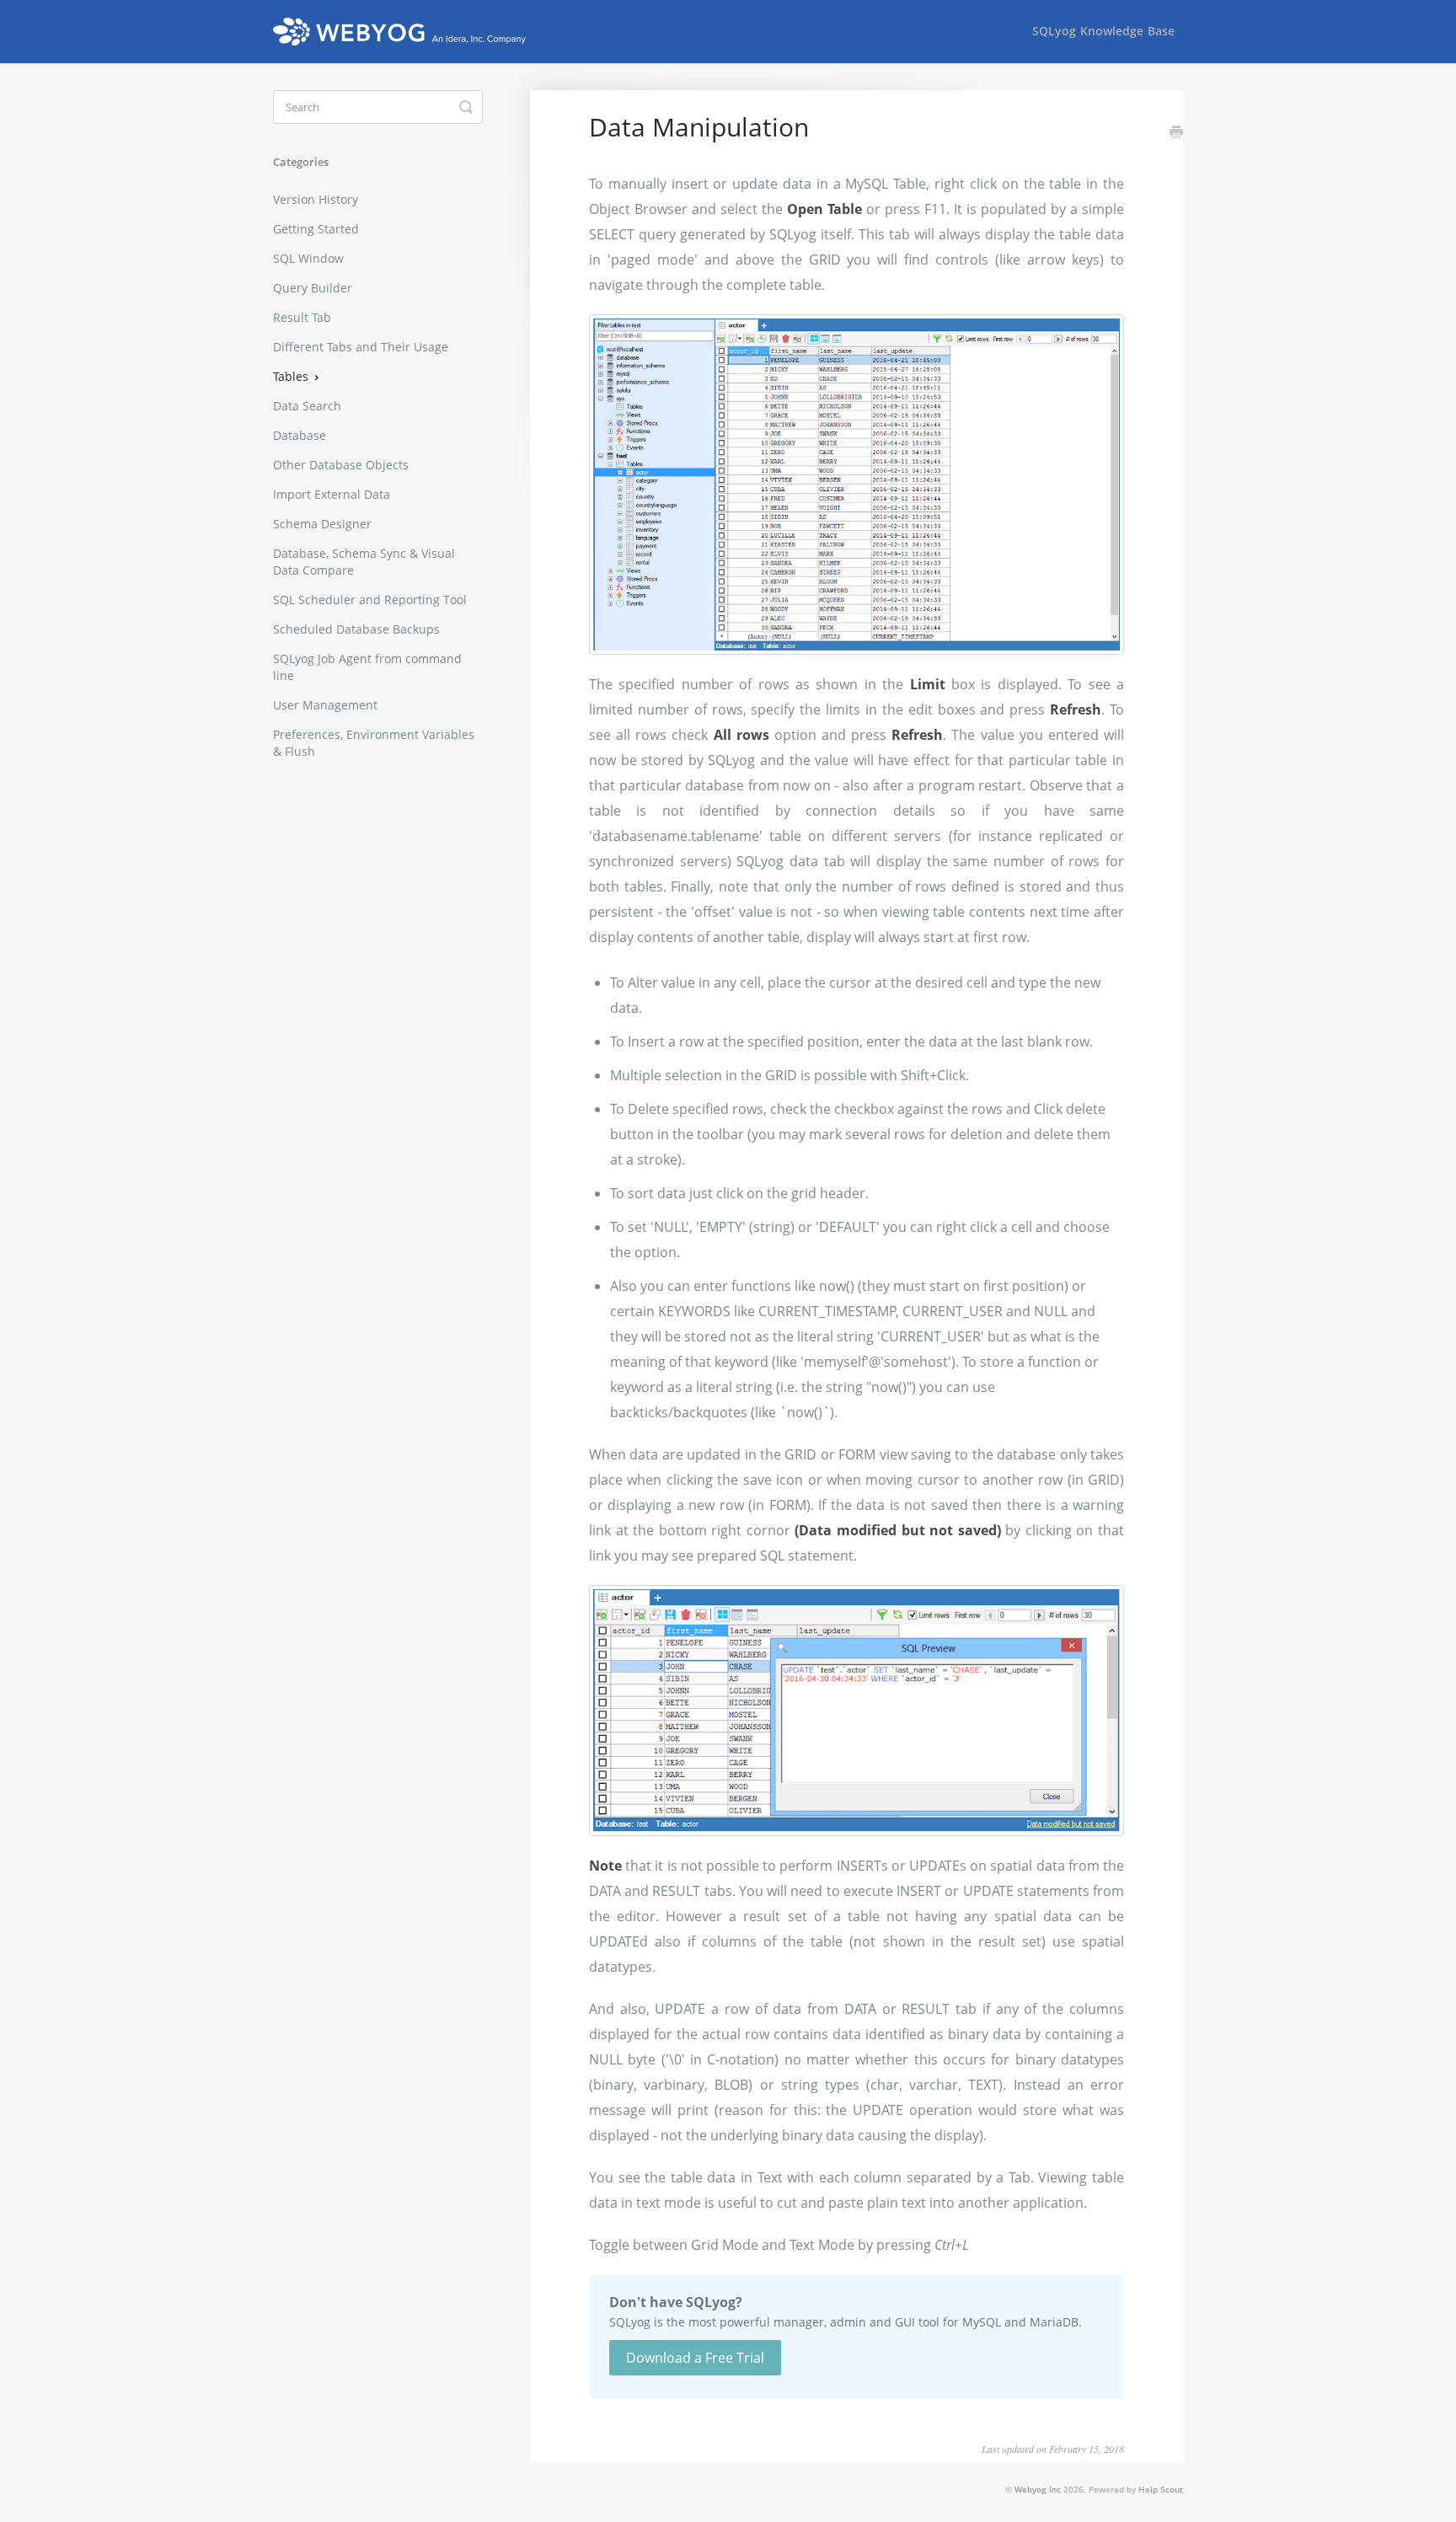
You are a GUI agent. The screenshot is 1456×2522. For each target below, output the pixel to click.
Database (300, 435)
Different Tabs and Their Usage (361, 347)
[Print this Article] (1176, 133)
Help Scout (1161, 2489)
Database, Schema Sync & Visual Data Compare (364, 562)
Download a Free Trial (695, 2358)
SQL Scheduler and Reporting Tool (370, 600)
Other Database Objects (341, 465)
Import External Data (332, 494)
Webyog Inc (1038, 2489)
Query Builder (313, 288)
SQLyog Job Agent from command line (367, 667)
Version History (316, 199)
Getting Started (316, 229)
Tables (292, 376)
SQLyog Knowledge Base (1103, 31)
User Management (325, 705)
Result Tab (302, 317)
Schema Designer (322, 524)
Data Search (307, 406)
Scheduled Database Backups (356, 629)
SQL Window (308, 258)
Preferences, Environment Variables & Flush (374, 743)
